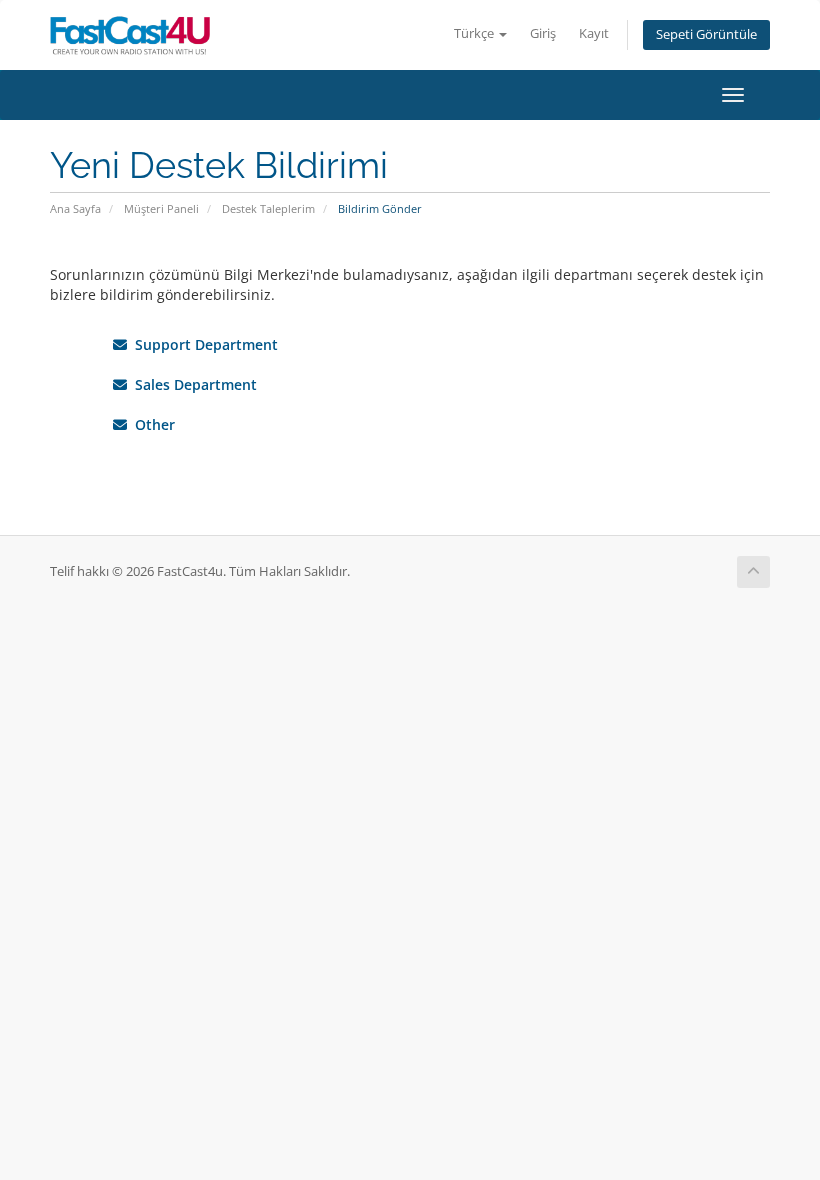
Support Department (202, 344)
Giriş (543, 33)
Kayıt (594, 33)
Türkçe (475, 33)
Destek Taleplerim (268, 208)
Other (151, 424)
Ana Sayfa (75, 208)
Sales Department (192, 384)
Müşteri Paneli (161, 208)
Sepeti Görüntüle (706, 34)
